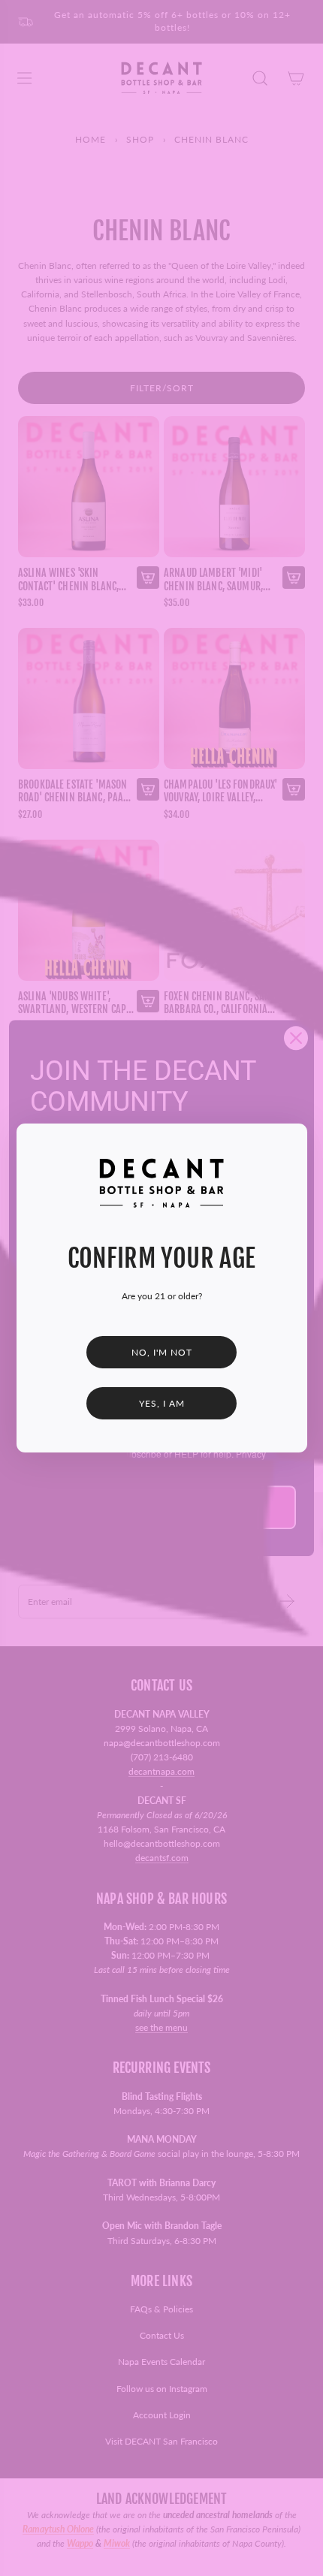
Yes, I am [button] (162, 1403)
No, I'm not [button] (162, 1352)
